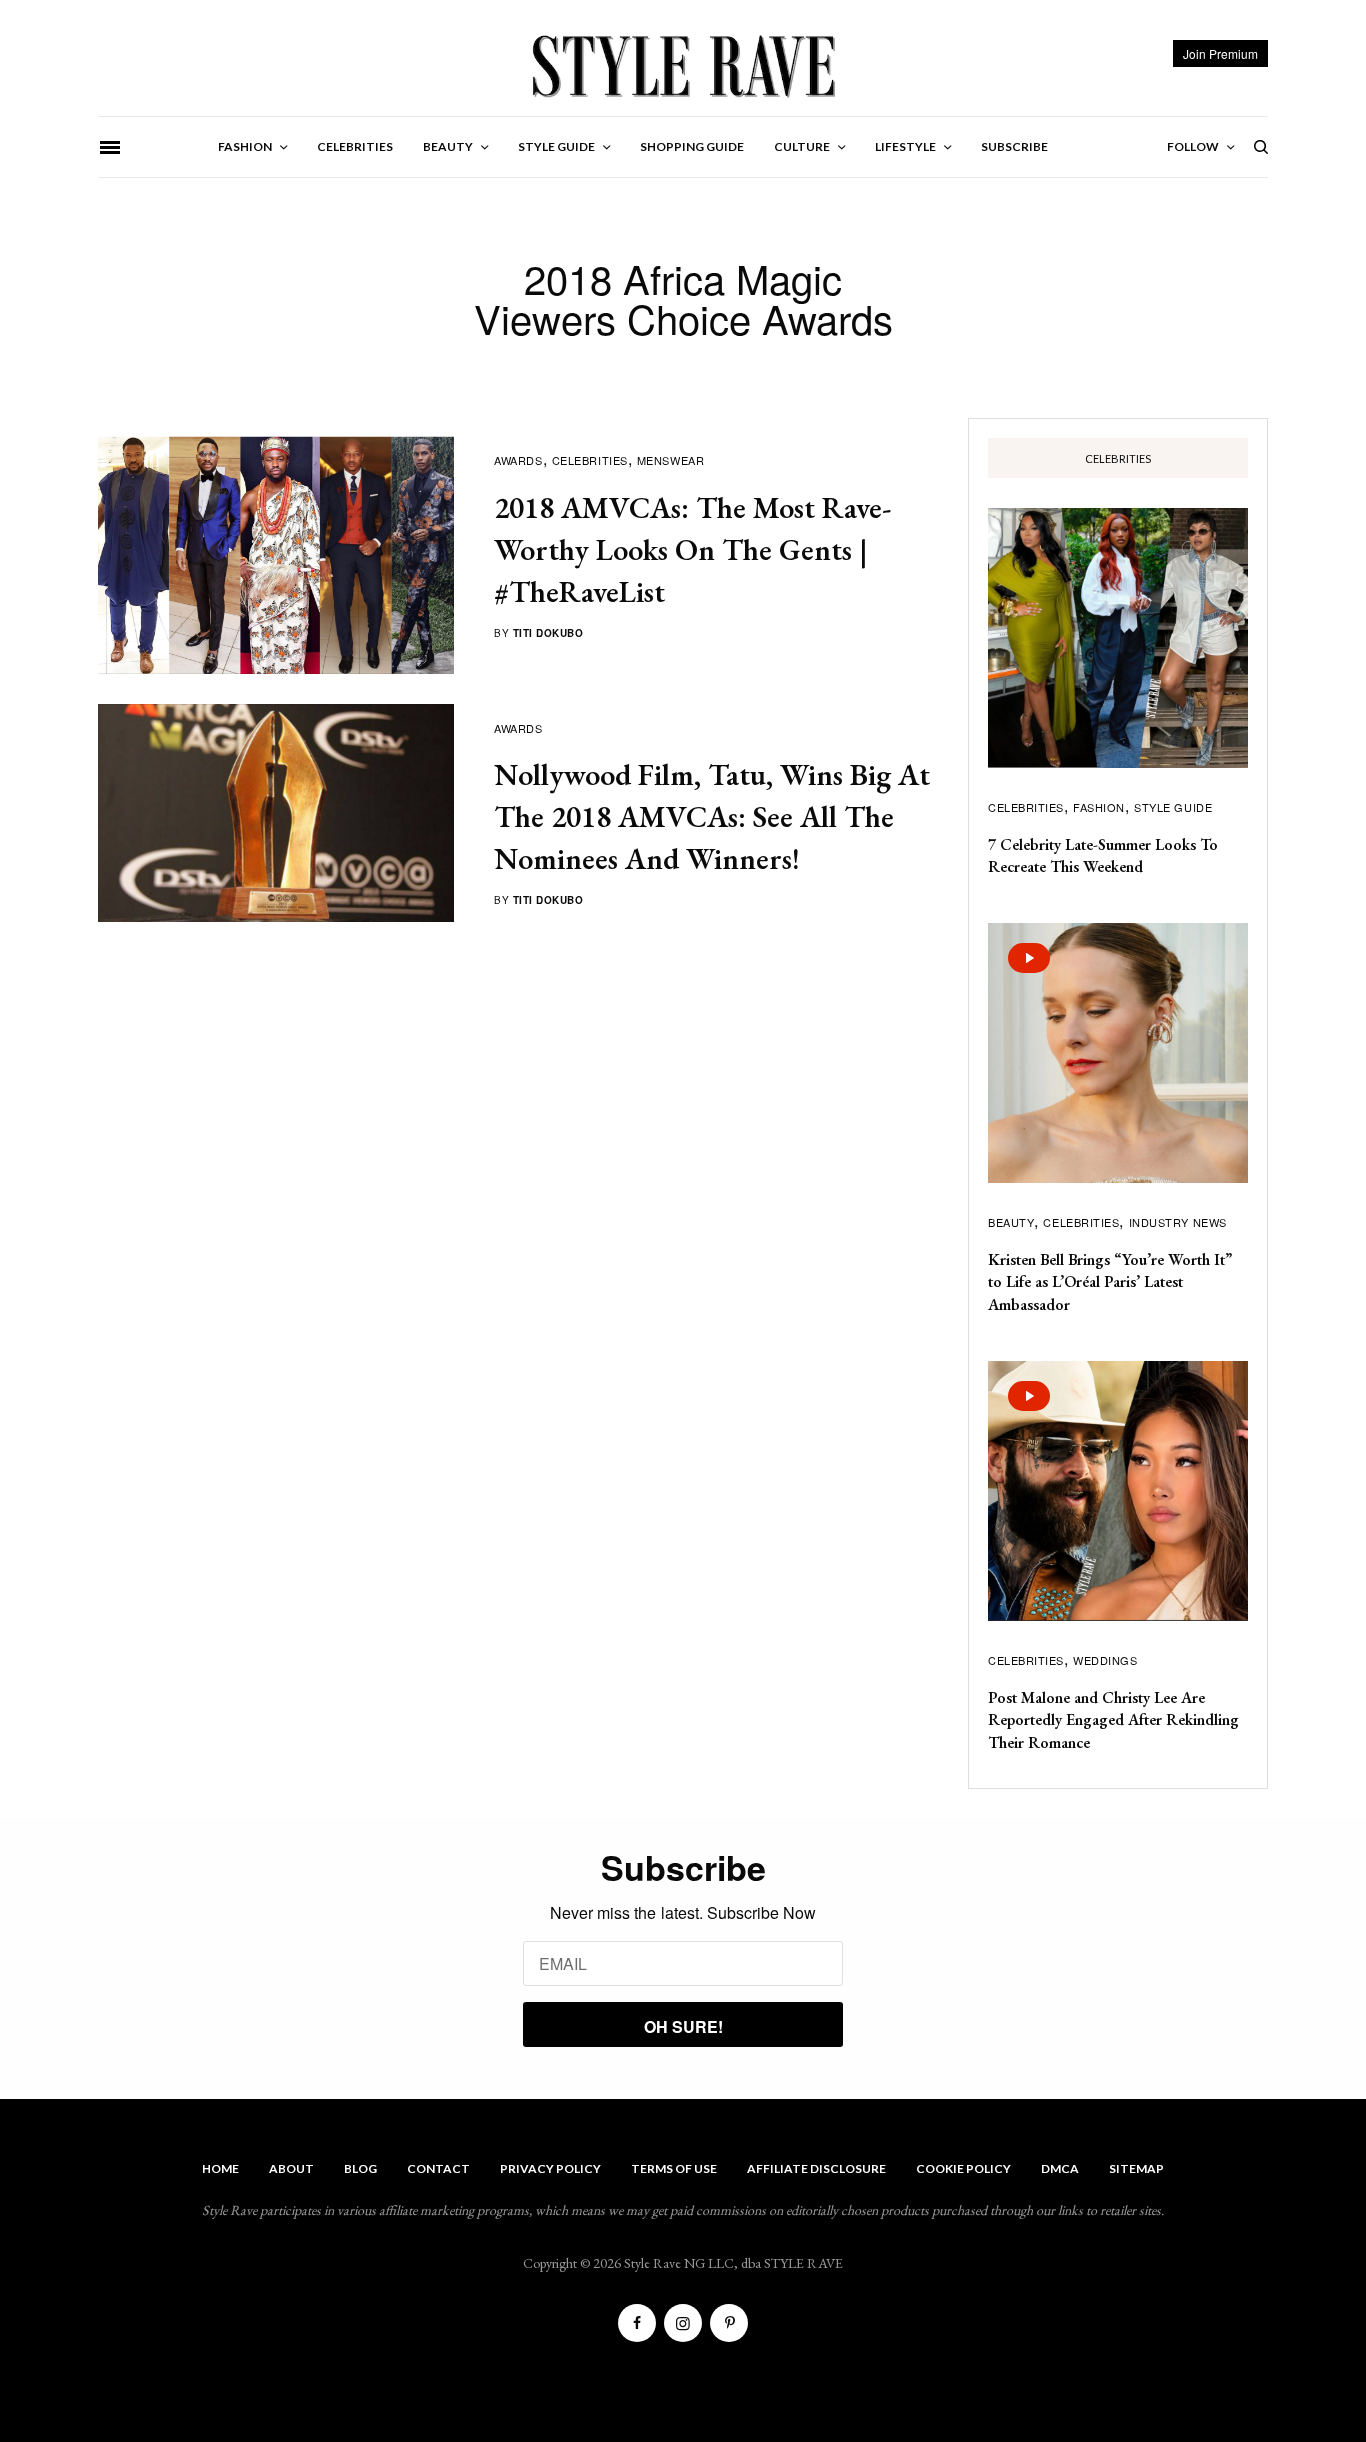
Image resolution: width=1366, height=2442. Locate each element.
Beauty (1011, 1222)
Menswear (670, 460)
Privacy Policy (550, 2168)
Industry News (1178, 1222)
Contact (438, 2168)
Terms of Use (674, 2168)
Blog (360, 2168)
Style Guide (1173, 807)
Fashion (1099, 807)
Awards (518, 460)
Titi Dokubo (548, 633)
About (291, 2168)
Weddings (1105, 1660)
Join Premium (1220, 53)
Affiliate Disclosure (816, 2168)
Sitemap (1136, 2168)
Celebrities (590, 460)
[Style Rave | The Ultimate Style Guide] (682, 65)
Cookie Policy (963, 2168)
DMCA (1060, 2168)
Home (220, 2168)
